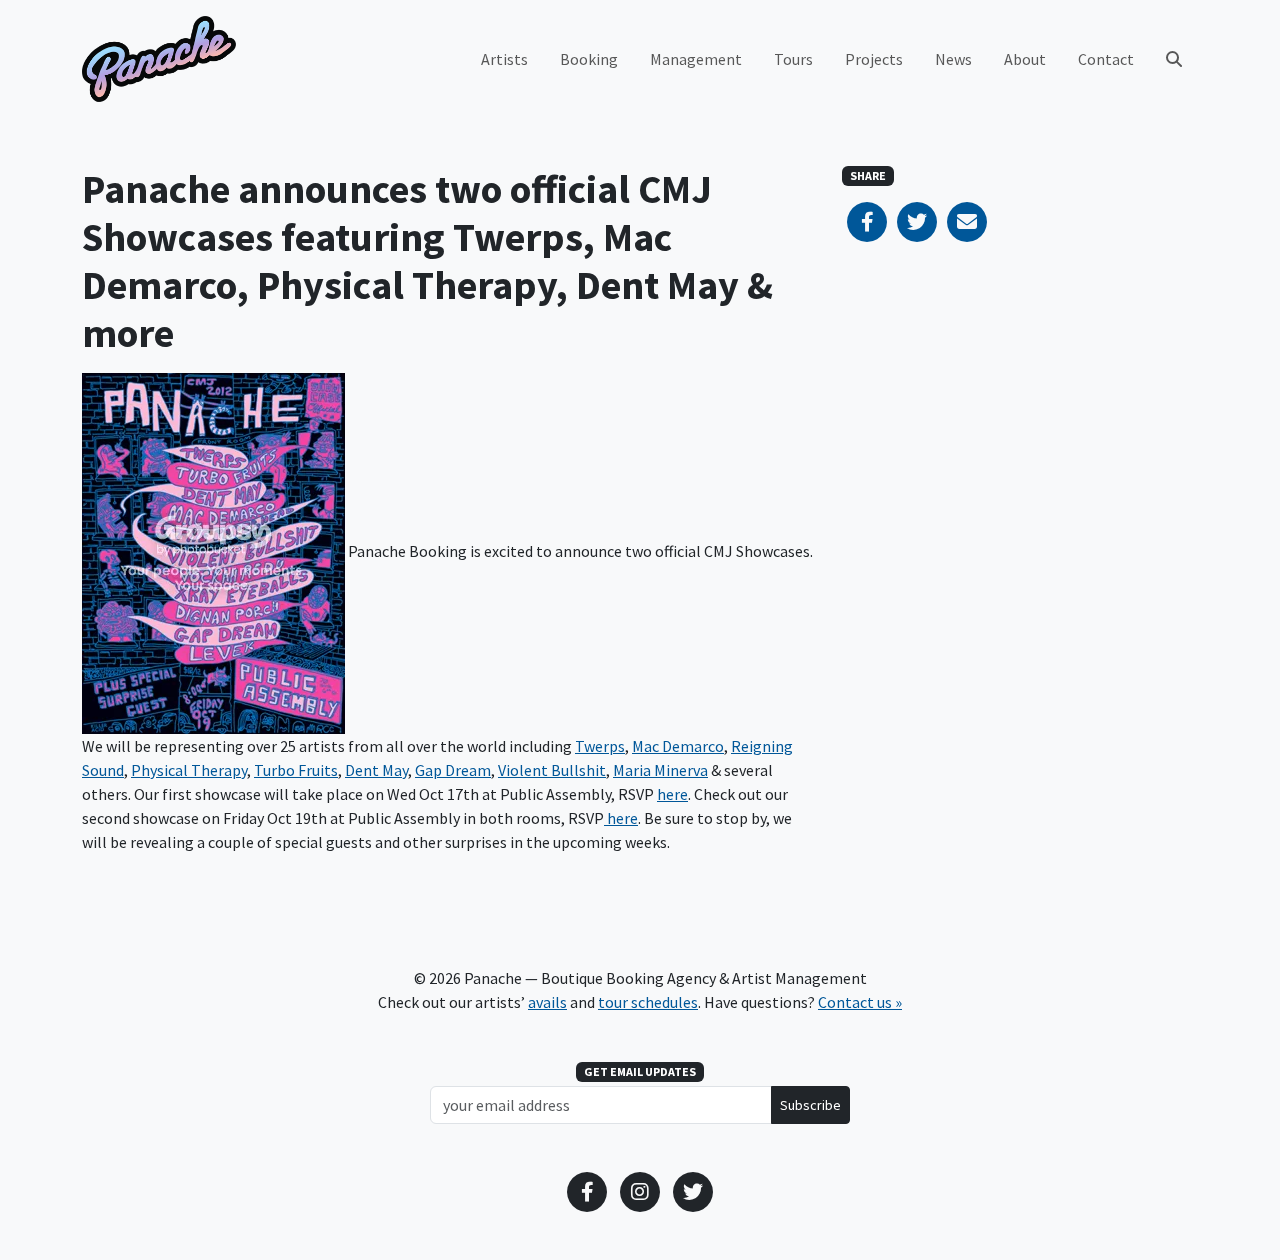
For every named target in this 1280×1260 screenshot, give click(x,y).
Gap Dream (453, 770)
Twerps (600, 746)
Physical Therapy (189, 770)
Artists (504, 59)
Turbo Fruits (296, 770)
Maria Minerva (660, 770)
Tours (793, 59)
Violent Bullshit (552, 770)
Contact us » (860, 1002)
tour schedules (648, 1002)
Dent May (376, 770)
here (672, 794)
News (953, 59)
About (1025, 59)
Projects (874, 59)
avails (547, 1002)
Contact (1106, 59)
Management (696, 59)
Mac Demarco (678, 746)
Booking (589, 59)
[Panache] (159, 59)
